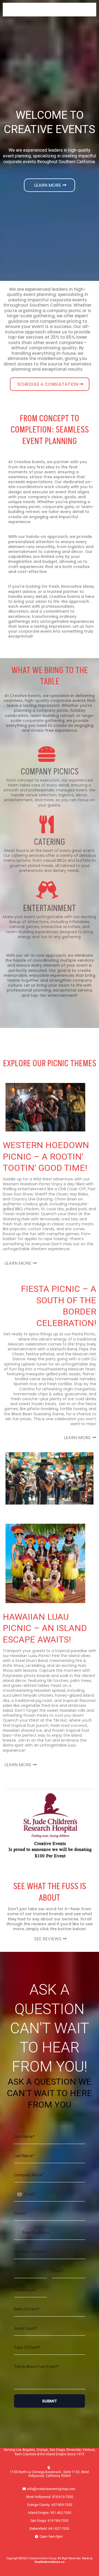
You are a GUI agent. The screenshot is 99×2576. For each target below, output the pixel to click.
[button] (92, 10)
